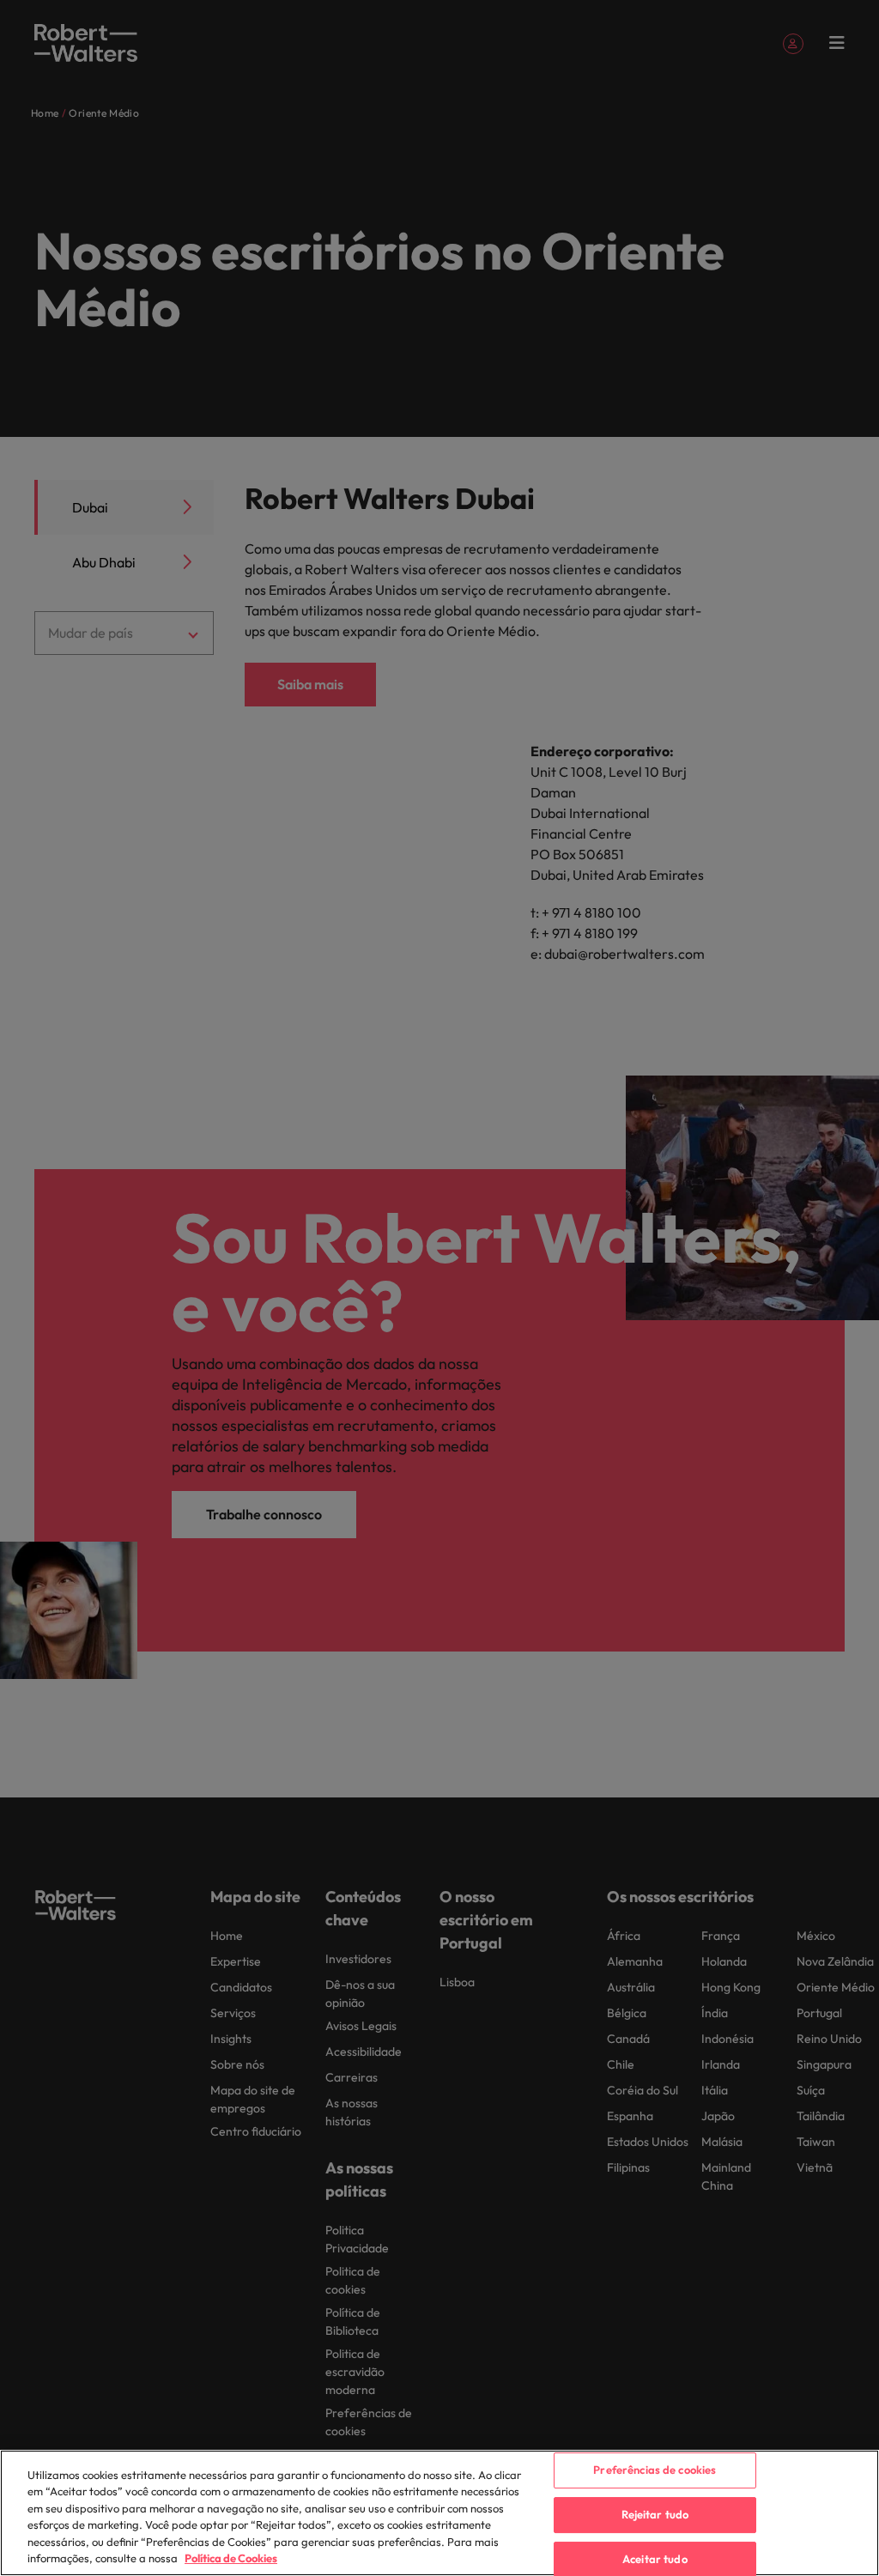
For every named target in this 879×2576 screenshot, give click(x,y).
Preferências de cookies (655, 2470)
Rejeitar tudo (655, 2514)
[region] (439, 2513)
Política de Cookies (231, 2558)
